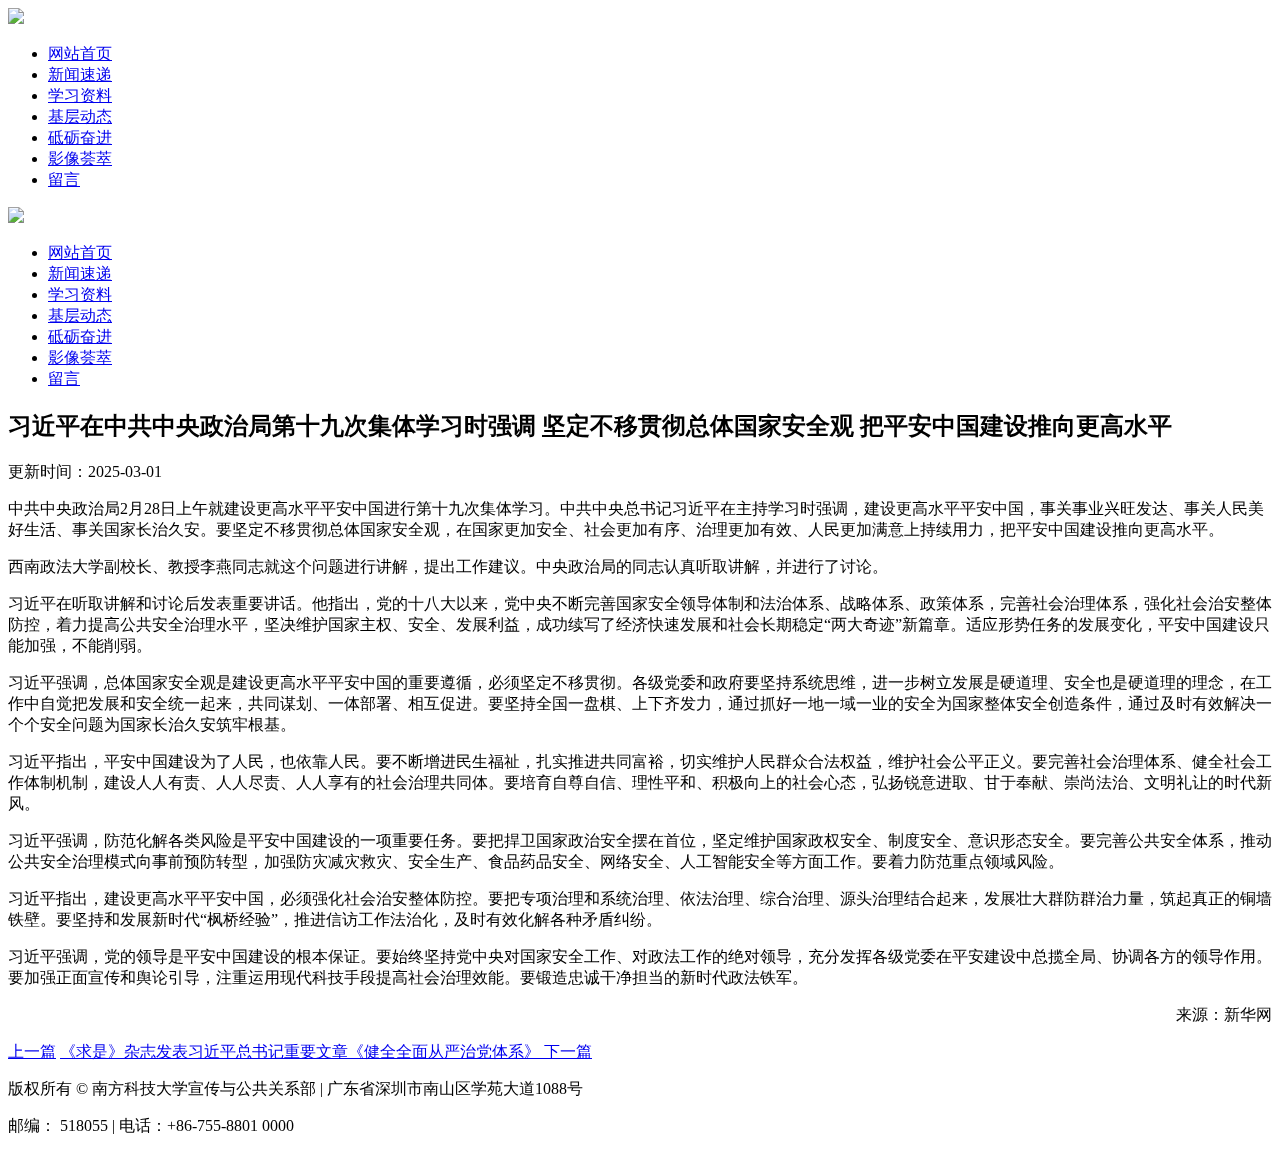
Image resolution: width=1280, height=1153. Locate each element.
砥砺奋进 (80, 137)
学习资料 (80, 95)
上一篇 (32, 1051)
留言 (64, 179)
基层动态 (80, 116)
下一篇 (568, 1051)
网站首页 (80, 53)
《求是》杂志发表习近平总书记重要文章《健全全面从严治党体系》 (302, 1051)
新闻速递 (80, 74)
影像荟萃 (80, 158)
